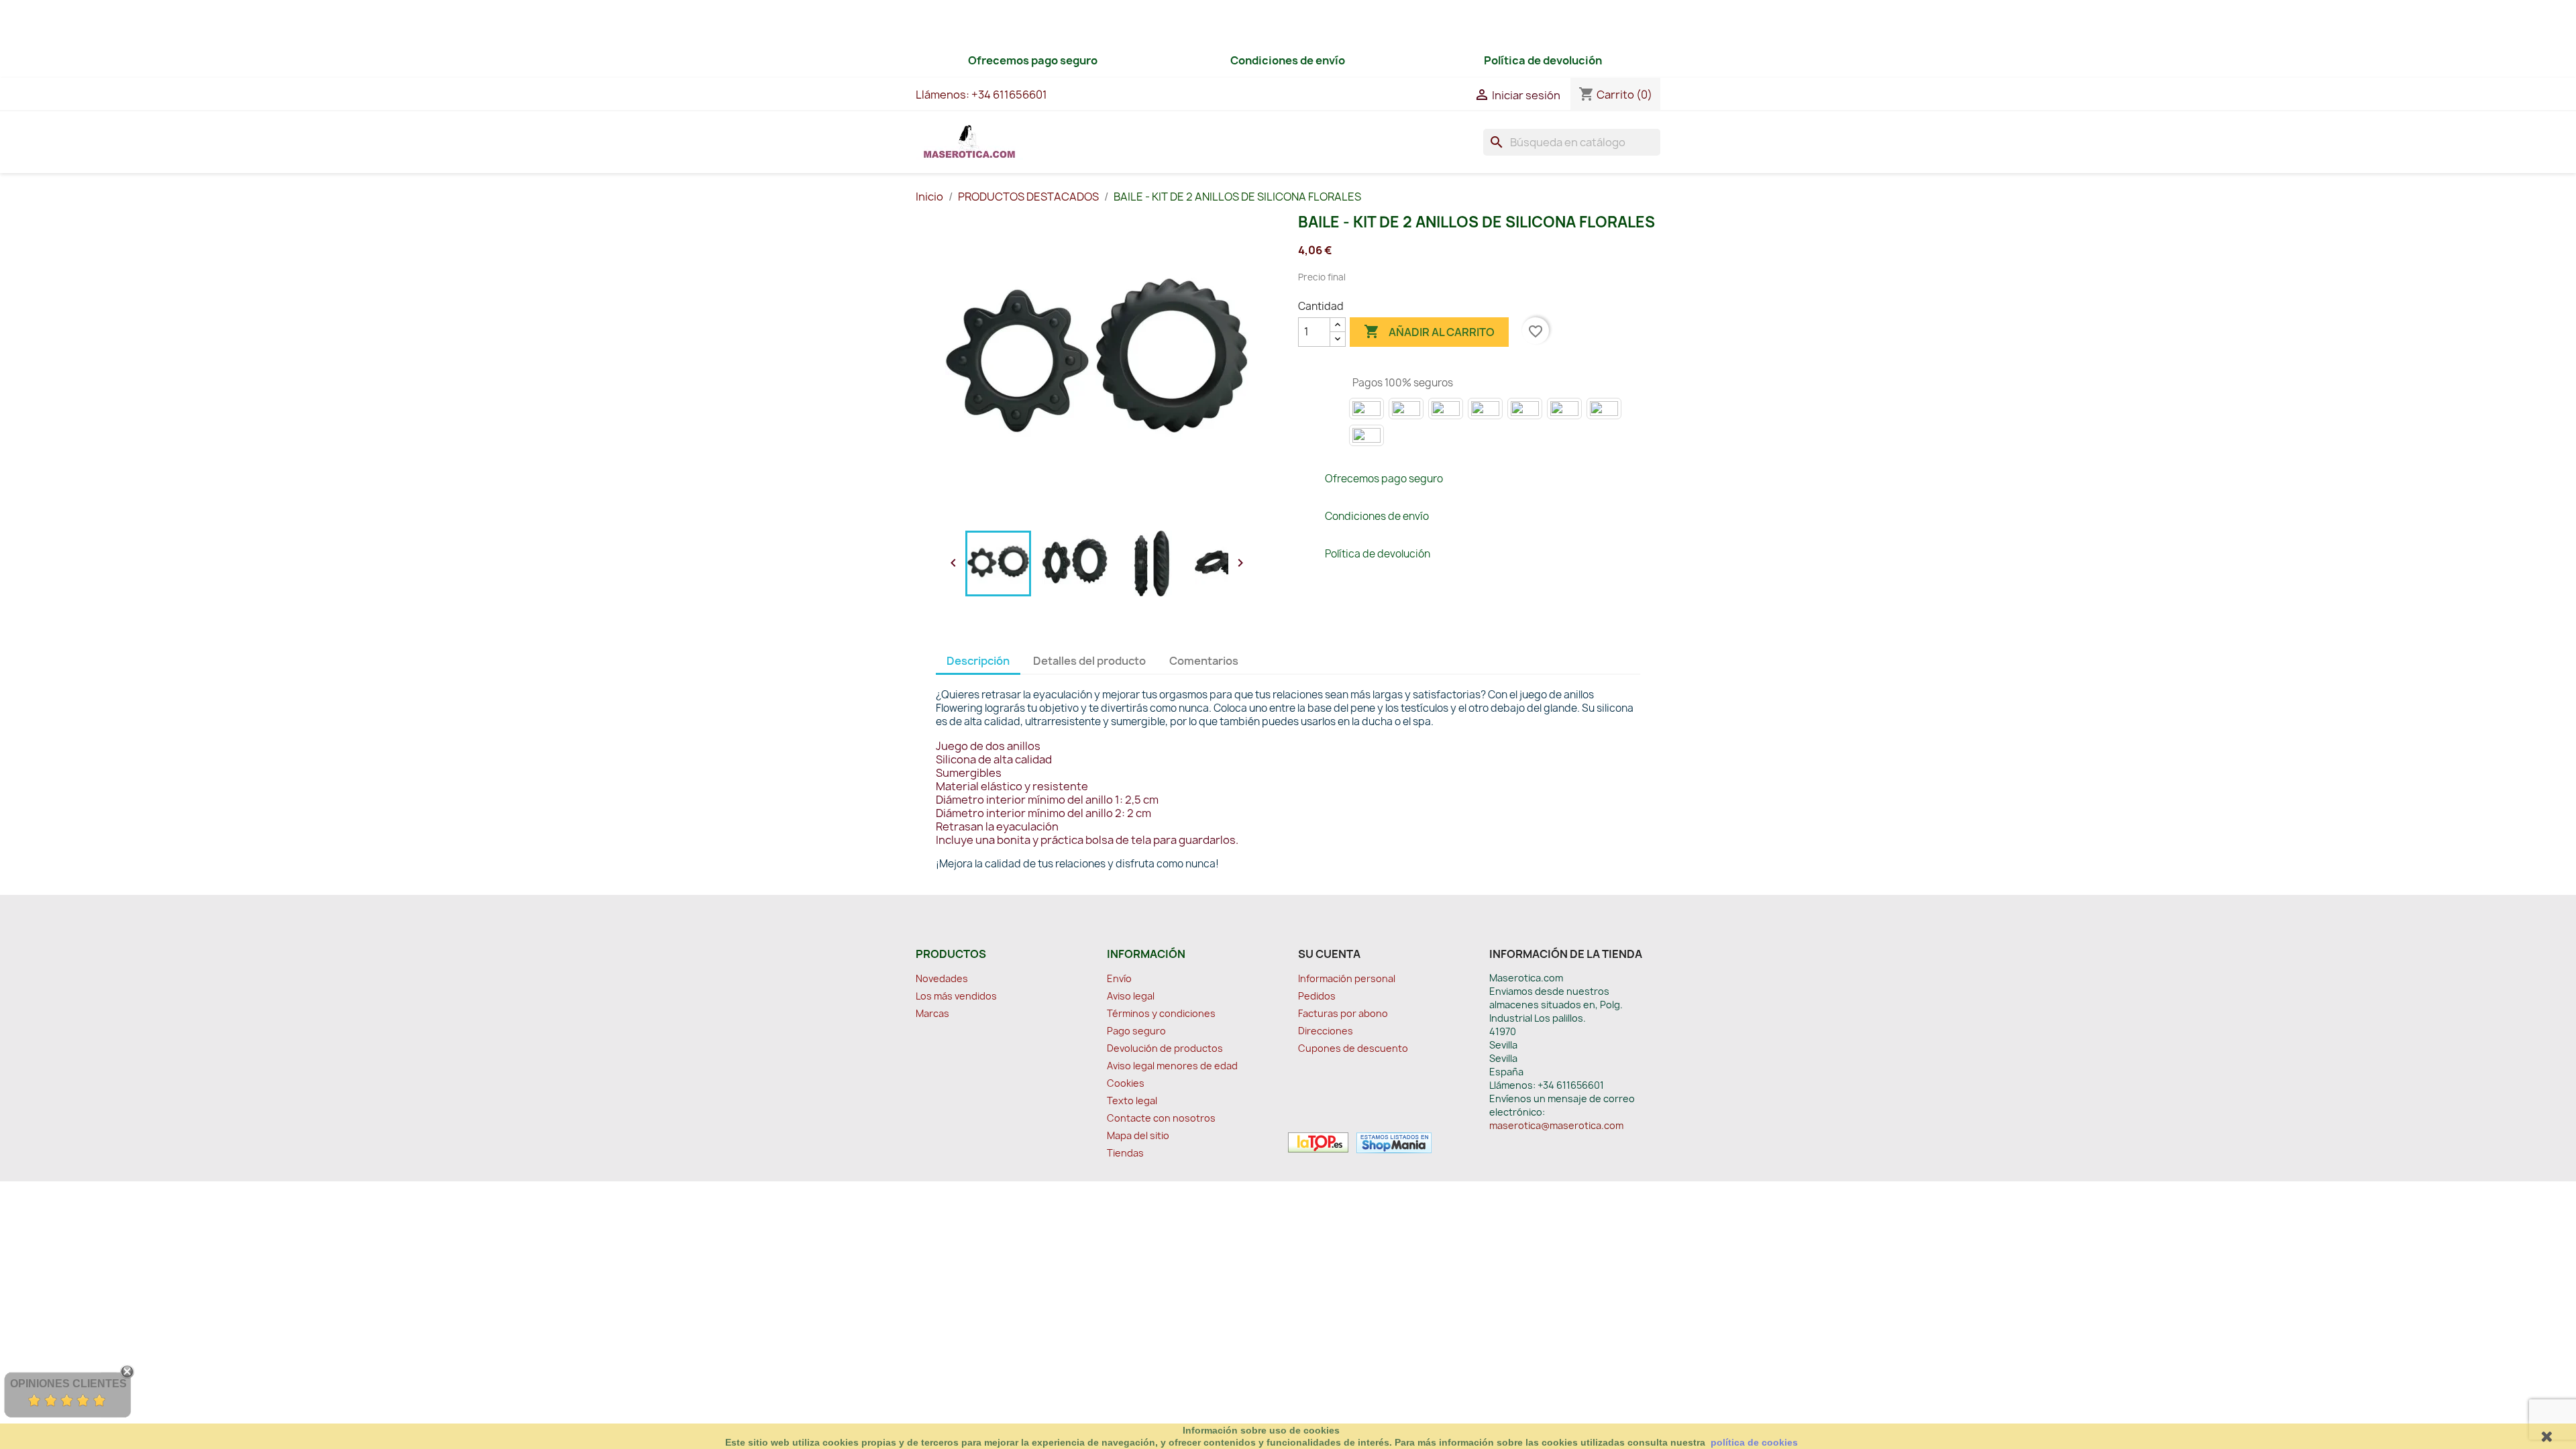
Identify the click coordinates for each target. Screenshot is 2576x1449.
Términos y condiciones (1161, 1013)
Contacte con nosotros (1161, 1118)
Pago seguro (1136, 1031)
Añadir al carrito (1429, 331)
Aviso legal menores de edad (1172, 1066)
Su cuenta (1329, 954)
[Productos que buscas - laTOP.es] (1318, 1142)
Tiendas (1125, 1153)
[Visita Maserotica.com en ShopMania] (1391, 1142)
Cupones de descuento (1353, 1048)
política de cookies (1754, 1442)
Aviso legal (1131, 996)
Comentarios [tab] (1204, 661)
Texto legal (1132, 1101)
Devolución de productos (1165, 1048)
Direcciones (1326, 1031)
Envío (1119, 978)
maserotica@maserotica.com (1556, 1125)
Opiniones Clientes (68, 1384)
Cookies (1126, 1083)
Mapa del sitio (1138, 1135)
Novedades (942, 978)
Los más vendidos (956, 996)
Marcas (932, 1013)
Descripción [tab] (978, 661)
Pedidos (1317, 996)
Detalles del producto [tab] (1089, 661)
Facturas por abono (1343, 1013)
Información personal (1347, 978)
